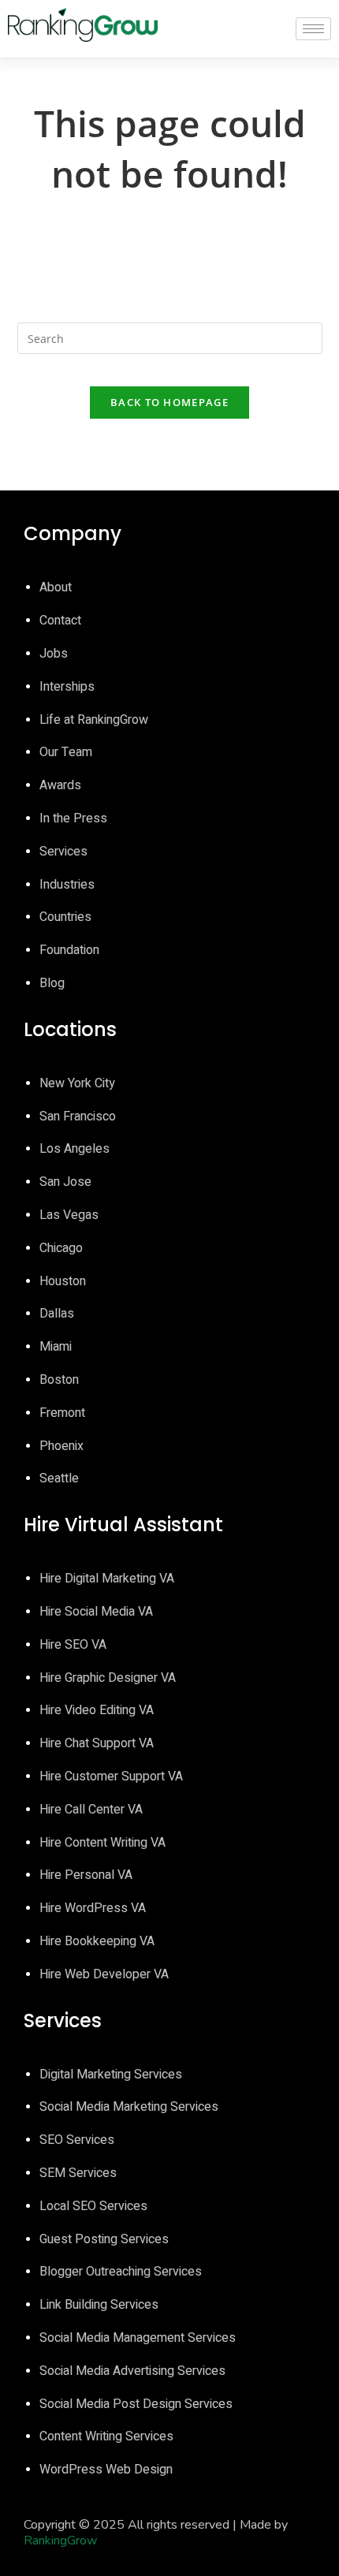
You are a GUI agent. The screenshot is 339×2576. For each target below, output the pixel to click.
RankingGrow (60, 2541)
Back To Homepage (169, 402)
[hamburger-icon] (313, 29)
